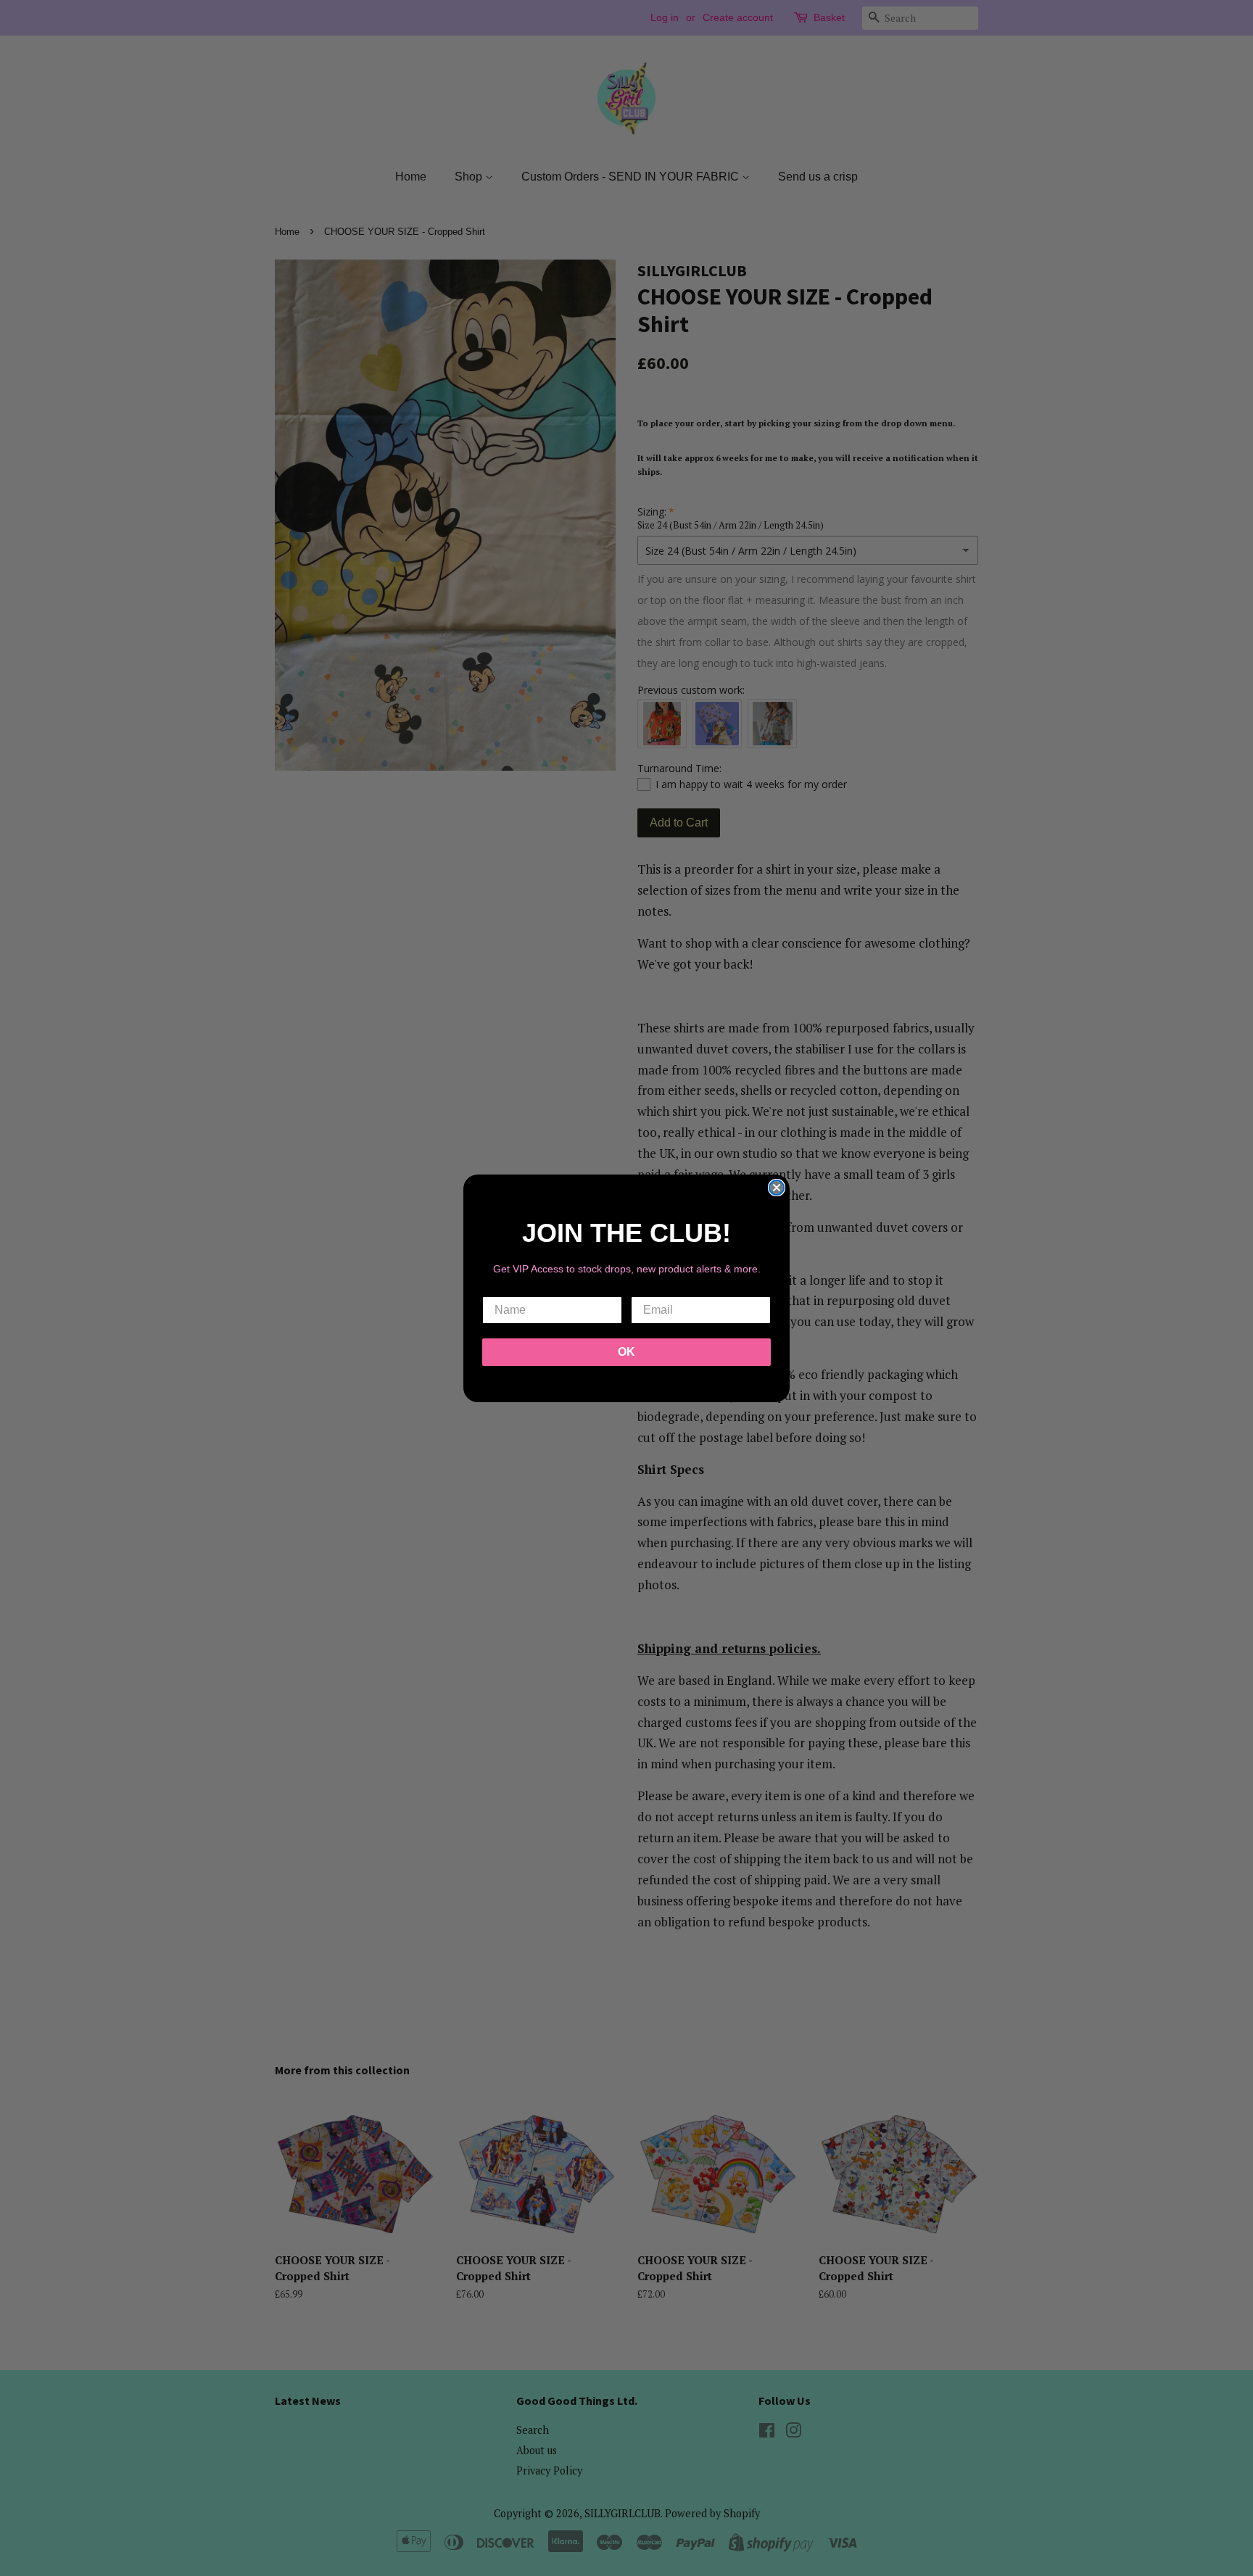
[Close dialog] (777, 1188)
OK (626, 1352)
